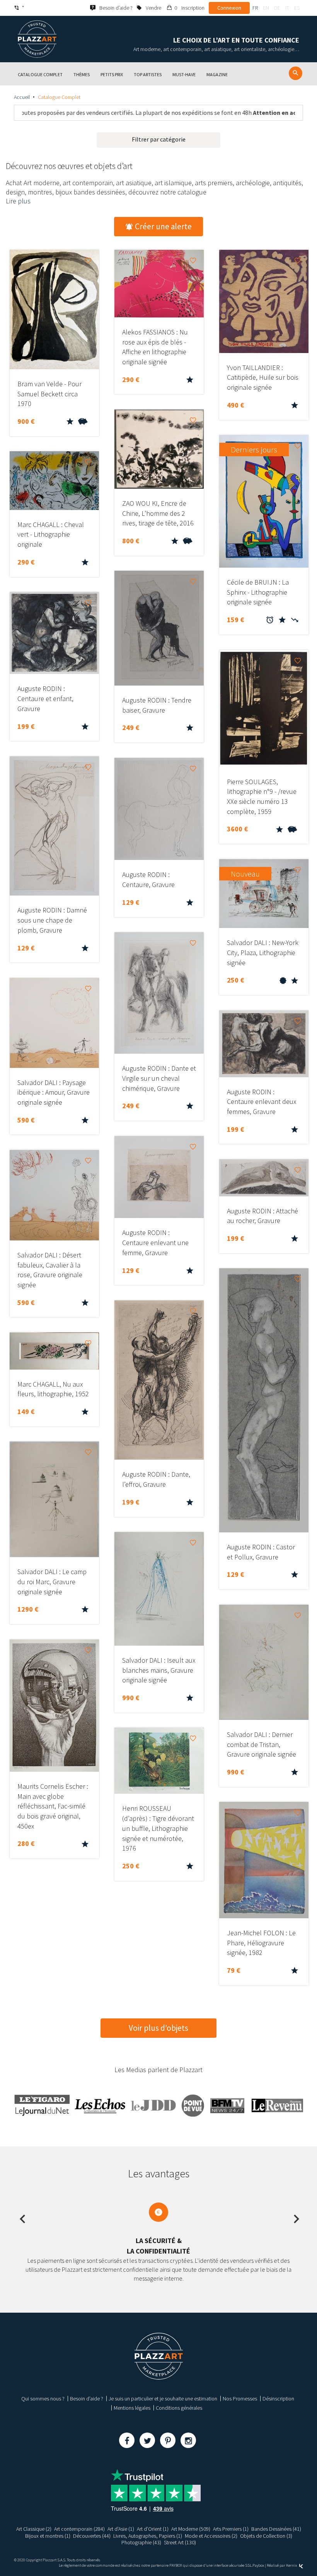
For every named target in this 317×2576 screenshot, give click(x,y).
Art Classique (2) (34, 2529)
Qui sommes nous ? (43, 2399)
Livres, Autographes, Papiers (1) (148, 2536)
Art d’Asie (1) (121, 2529)
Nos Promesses (240, 2399)
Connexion (229, 8)
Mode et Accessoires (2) (211, 2536)
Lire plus (18, 201)
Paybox (258, 2565)
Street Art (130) (180, 2542)
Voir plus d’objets (158, 2028)
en (266, 8)
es (297, 8)
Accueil (22, 97)
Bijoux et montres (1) (48, 2536)
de (277, 8)
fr (255, 8)
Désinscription (278, 2399)
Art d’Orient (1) (153, 2529)
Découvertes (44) (92, 2536)
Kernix (292, 2565)
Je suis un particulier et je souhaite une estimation (163, 2399)
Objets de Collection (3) (266, 2536)
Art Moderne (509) (191, 2529)
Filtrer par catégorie (159, 139)
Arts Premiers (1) (231, 2529)
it (287, 8)
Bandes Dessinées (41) (276, 2529)
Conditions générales (179, 2408)
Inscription (193, 8)
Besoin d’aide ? (87, 2399)
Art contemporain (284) (79, 2529)
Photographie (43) (141, 2542)
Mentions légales (132, 2408)
